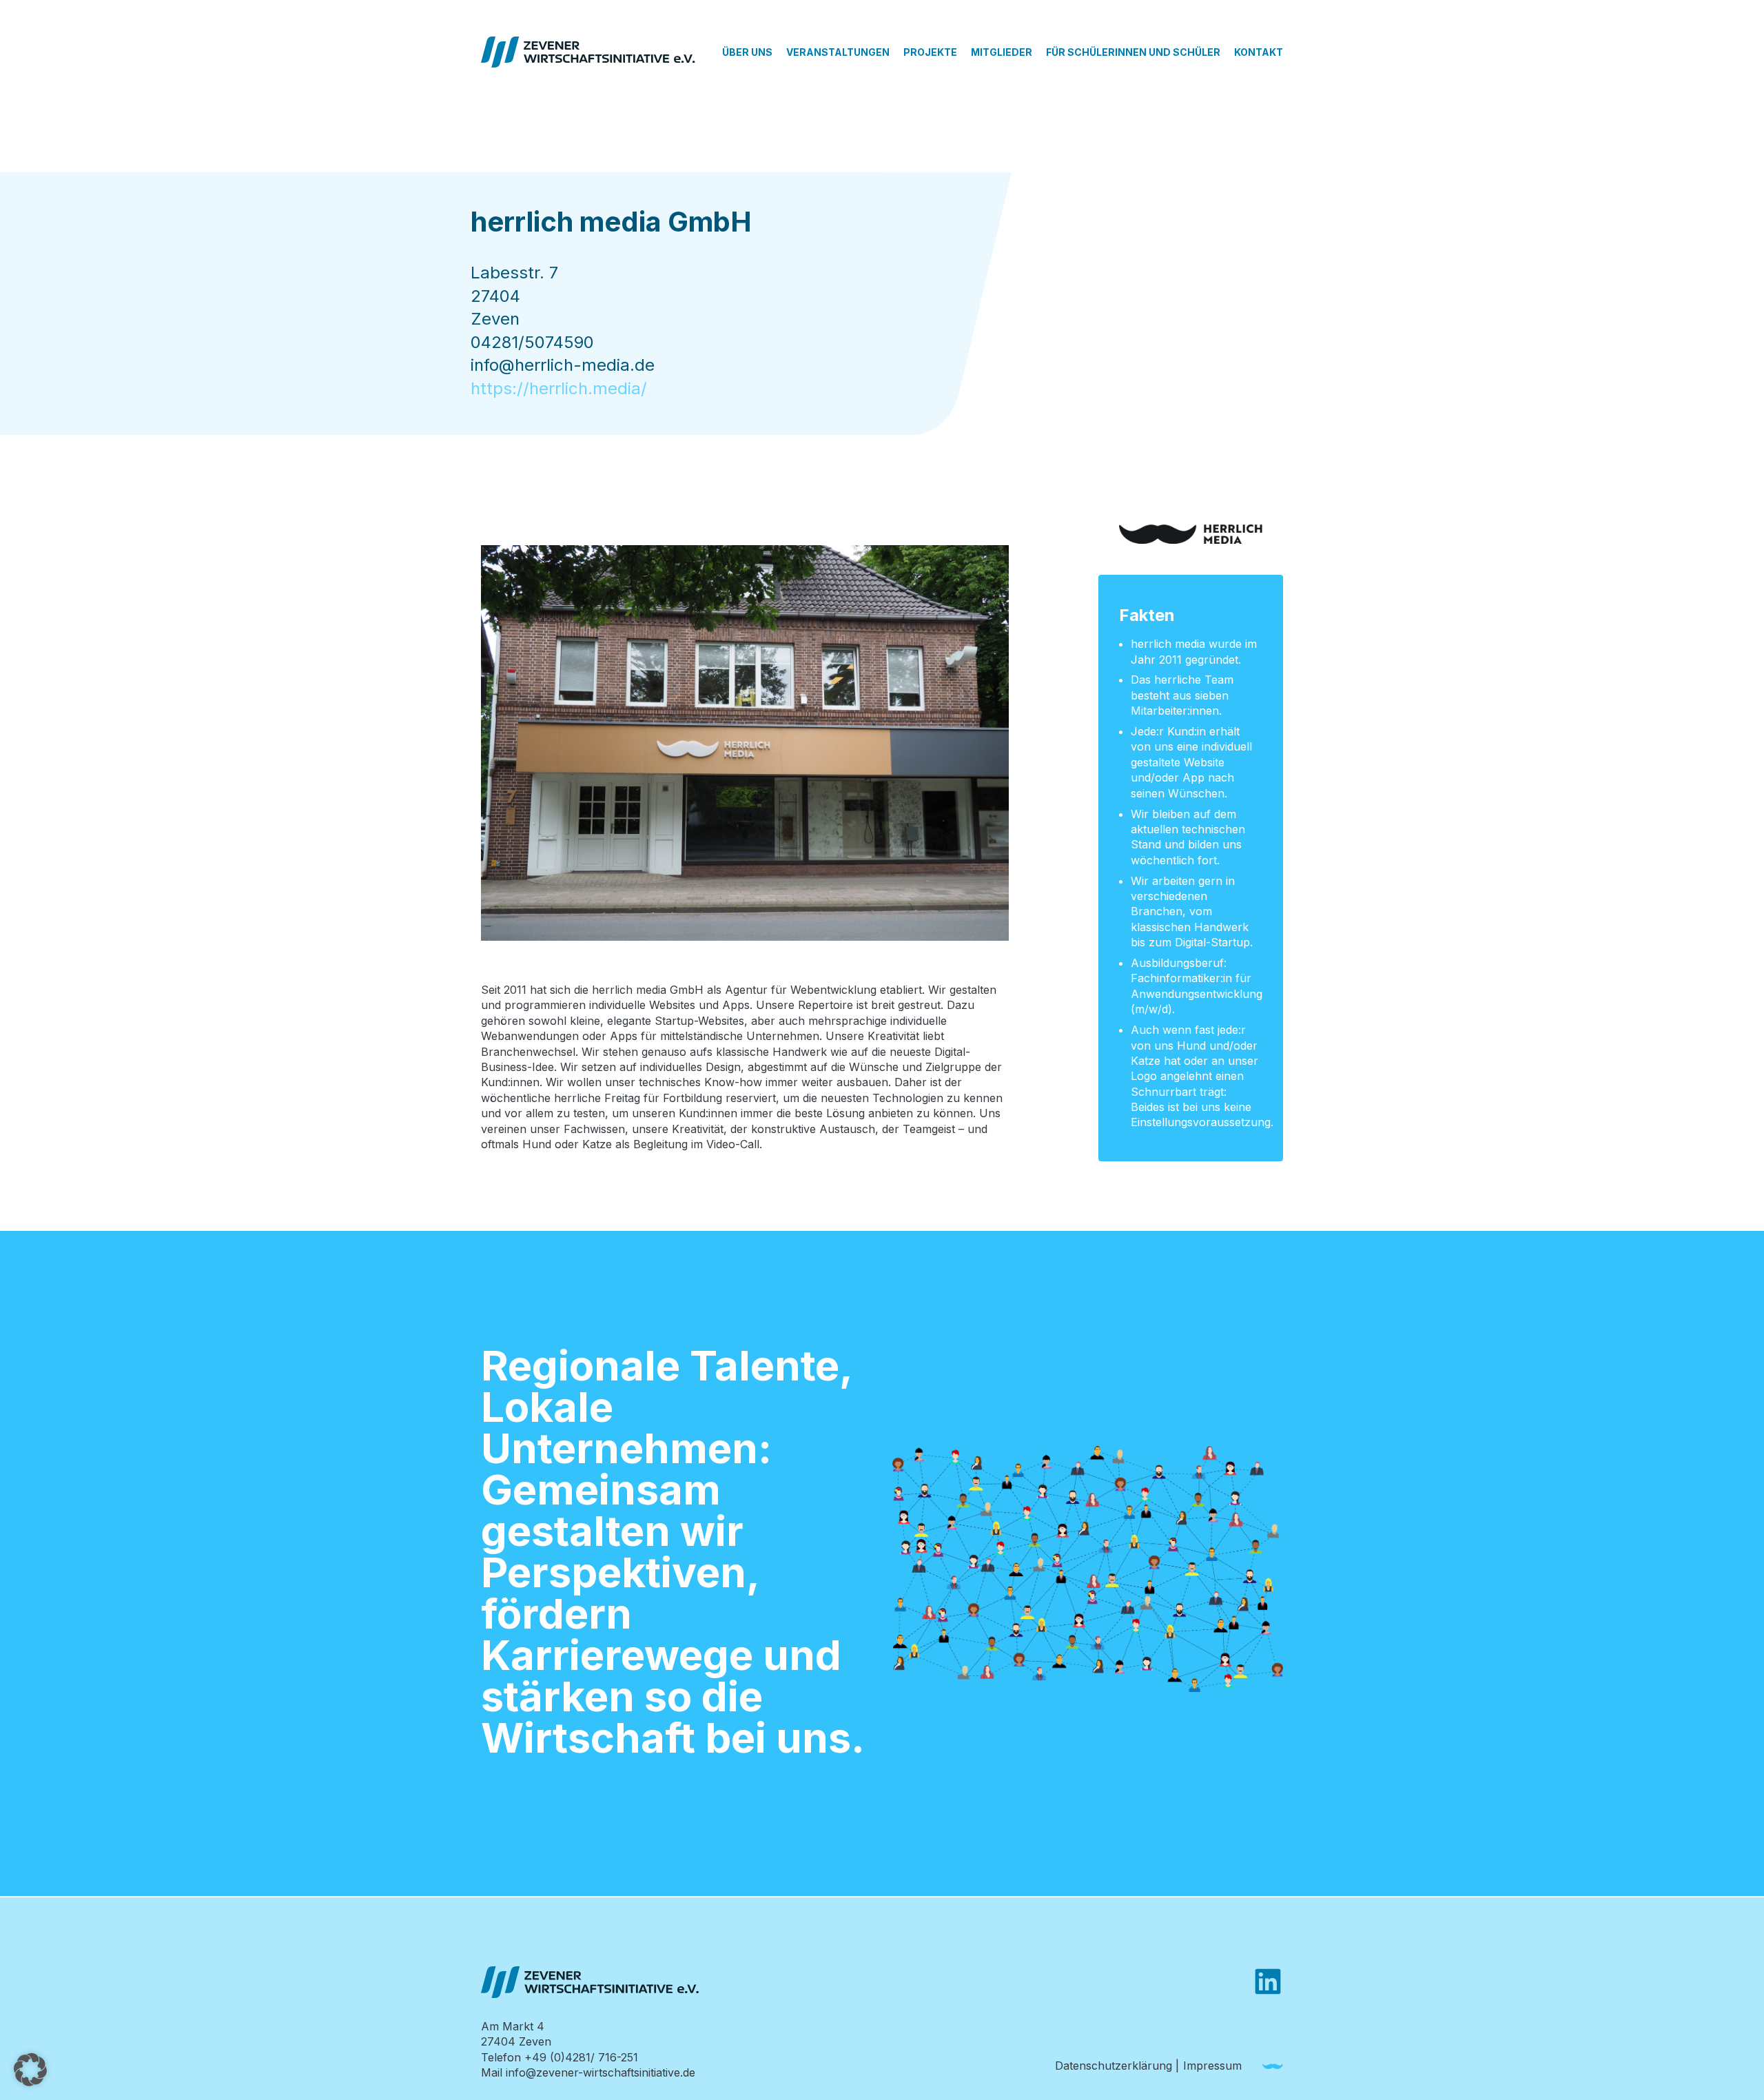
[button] (30, 2070)
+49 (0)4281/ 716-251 (581, 2057)
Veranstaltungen (838, 52)
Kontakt (1259, 52)
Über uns (747, 52)
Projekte (930, 52)
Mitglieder (1002, 52)
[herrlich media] (1273, 2067)
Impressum (1212, 2066)
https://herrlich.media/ (559, 388)
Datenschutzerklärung (1114, 2066)
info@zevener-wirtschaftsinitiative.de (601, 2072)
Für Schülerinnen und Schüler (1133, 52)
